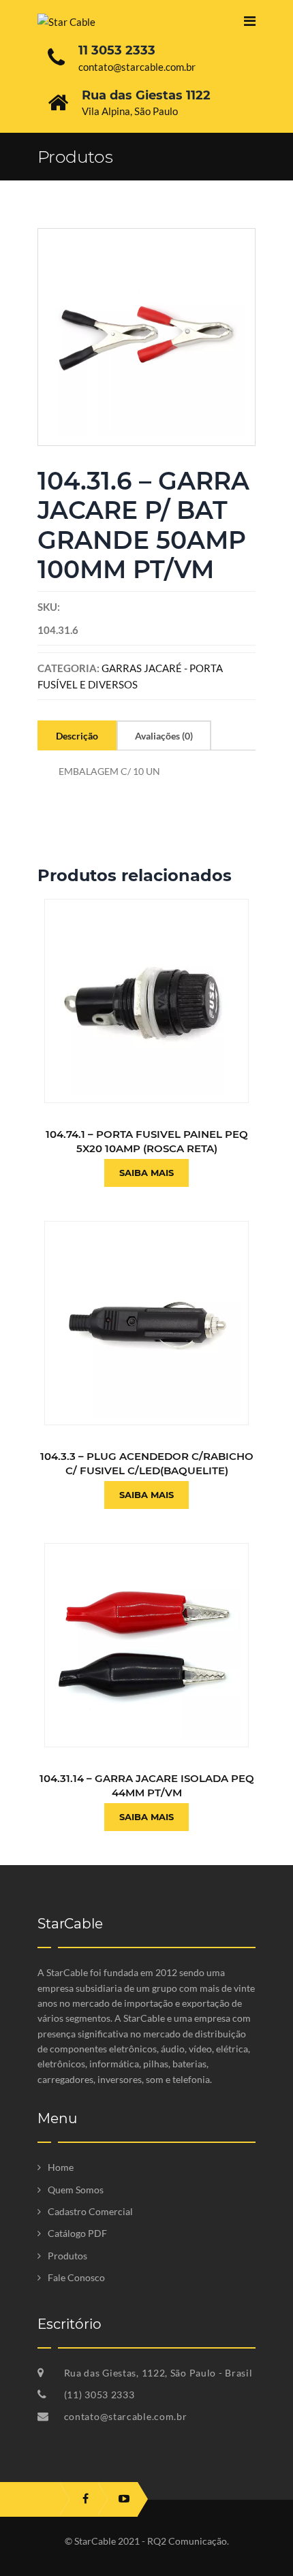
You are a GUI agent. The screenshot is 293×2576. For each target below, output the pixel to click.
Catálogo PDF (77, 2233)
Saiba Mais (146, 1173)
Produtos (67, 2256)
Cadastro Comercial (90, 2211)
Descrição (77, 736)
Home (61, 2167)
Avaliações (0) (164, 736)
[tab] (77, 735)
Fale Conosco (76, 2277)
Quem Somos (76, 2190)
